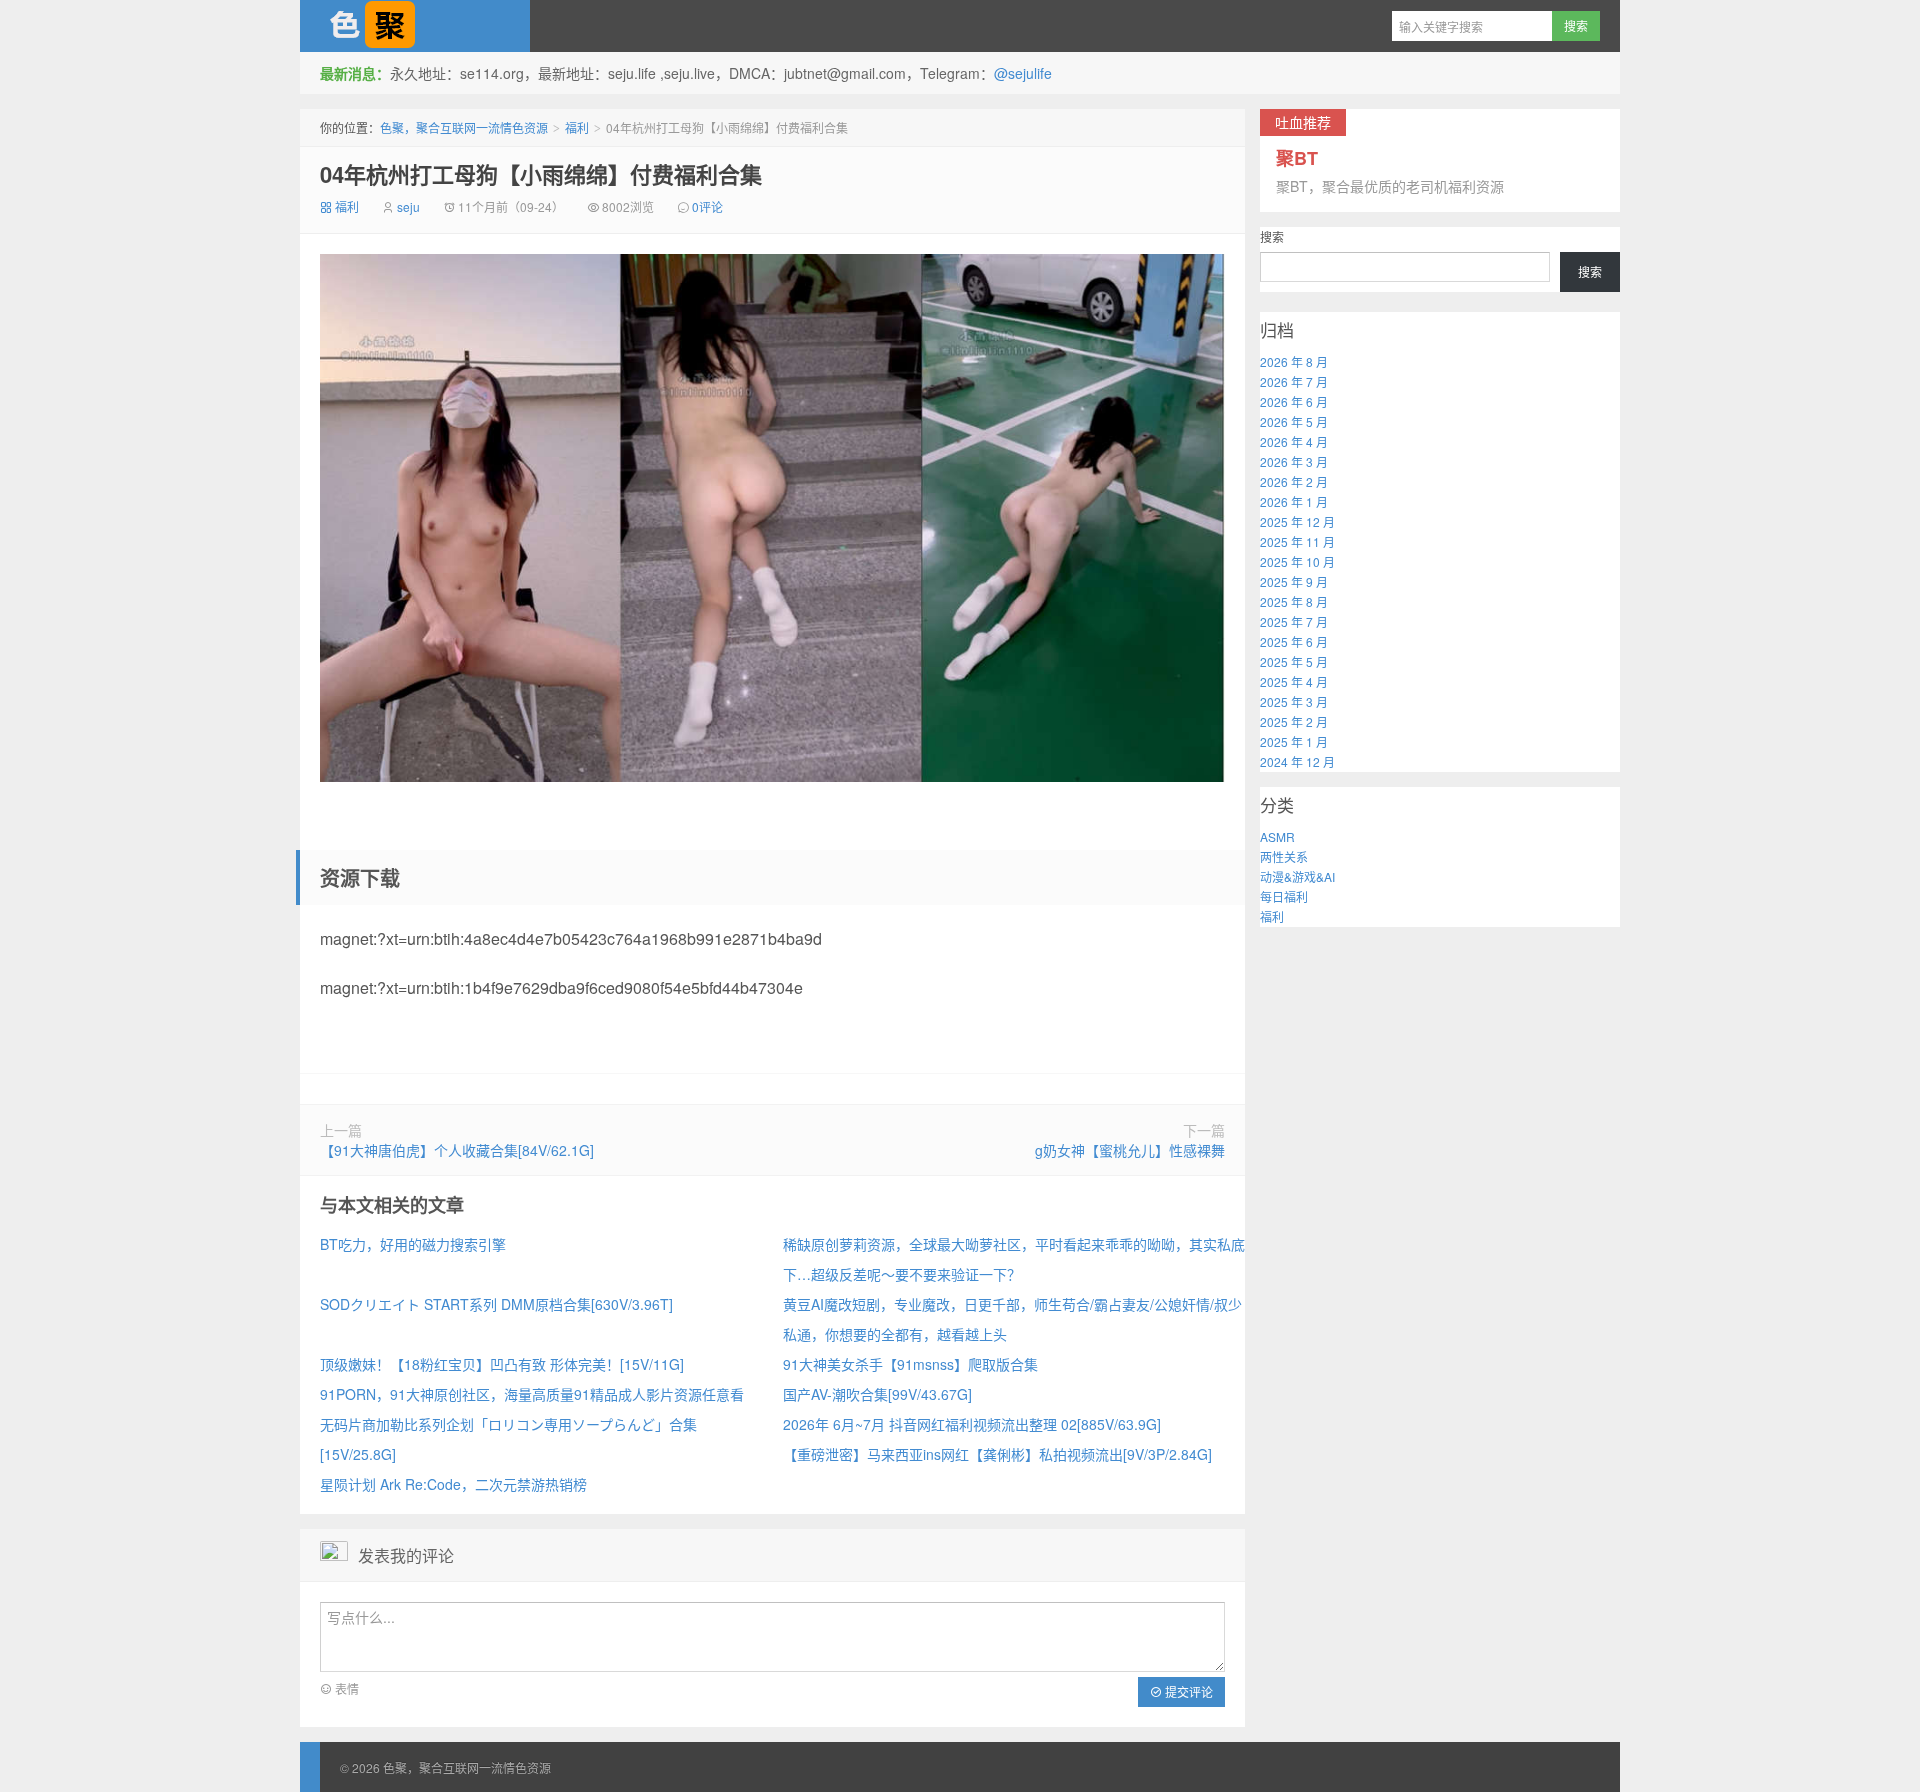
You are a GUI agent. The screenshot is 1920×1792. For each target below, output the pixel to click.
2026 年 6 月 (1294, 401)
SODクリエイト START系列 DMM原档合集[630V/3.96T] (496, 1304)
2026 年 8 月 (1294, 361)
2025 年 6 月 (1294, 641)
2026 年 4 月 (1294, 441)
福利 (577, 127)
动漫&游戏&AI (1297, 876)
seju (408, 206)
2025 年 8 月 (1294, 601)
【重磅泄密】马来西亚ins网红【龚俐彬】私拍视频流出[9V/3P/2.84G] (997, 1454)
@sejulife (1023, 73)
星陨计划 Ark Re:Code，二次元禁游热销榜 (453, 1484)
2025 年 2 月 (1294, 721)
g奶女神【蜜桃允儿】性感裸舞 (1130, 1150)
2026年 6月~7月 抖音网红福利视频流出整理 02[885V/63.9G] (972, 1424)
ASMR (1277, 836)
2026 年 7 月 (1294, 381)
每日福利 (1284, 896)
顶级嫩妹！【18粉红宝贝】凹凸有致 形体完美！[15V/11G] (502, 1364)
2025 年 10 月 (1297, 561)
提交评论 (1187, 1691)
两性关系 (1284, 856)
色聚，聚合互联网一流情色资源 (415, 26)
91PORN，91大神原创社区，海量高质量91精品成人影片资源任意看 (532, 1394)
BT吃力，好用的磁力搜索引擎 (413, 1244)
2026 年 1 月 (1294, 501)
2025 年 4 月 (1294, 681)
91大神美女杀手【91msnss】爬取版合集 (910, 1364)
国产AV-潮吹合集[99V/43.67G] (877, 1394)
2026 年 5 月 (1294, 421)
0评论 (707, 206)
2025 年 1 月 (1294, 741)
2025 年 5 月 (1294, 661)
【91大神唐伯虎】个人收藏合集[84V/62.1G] (457, 1150)
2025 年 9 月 (1294, 581)
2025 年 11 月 (1297, 541)
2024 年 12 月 (1297, 761)
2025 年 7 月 (1294, 621)
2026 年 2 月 (1294, 481)
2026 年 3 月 (1294, 461)
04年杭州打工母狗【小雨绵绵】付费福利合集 (541, 174)
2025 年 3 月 (1294, 701)
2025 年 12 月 (1297, 521)
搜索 (1272, 236)
